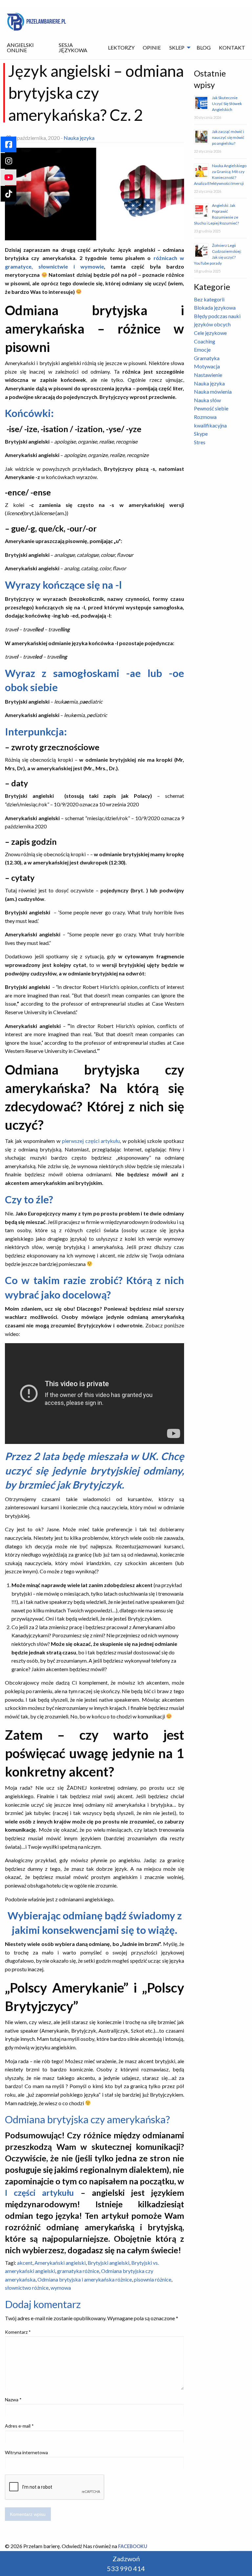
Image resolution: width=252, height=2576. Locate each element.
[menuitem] (29, 48)
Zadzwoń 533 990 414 (126, 2564)
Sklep (177, 47)
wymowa (61, 2288)
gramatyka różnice (78, 2271)
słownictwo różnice (27, 2288)
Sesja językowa (73, 47)
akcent (25, 2263)
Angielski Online (20, 47)
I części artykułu (39, 2193)
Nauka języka (79, 138)
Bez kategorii (209, 299)
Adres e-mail (19, 2426)
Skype (201, 434)
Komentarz (18, 2332)
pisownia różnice (153, 2279)
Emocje (202, 349)
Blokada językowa (215, 307)
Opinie (152, 47)
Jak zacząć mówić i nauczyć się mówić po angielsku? (228, 137)
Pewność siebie (211, 408)
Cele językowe (210, 333)
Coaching (205, 341)
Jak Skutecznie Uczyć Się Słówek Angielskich (227, 104)
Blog (204, 47)
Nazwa (13, 2400)
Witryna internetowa (26, 2452)
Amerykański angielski (60, 2263)
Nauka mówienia (213, 392)
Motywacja (207, 366)
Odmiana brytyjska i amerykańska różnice (85, 2279)
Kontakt (232, 47)
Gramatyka (207, 358)
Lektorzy (121, 47)
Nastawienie (208, 375)
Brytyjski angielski (108, 2263)
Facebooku (133, 2546)
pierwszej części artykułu (91, 1141)
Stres (200, 442)
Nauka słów (207, 400)
